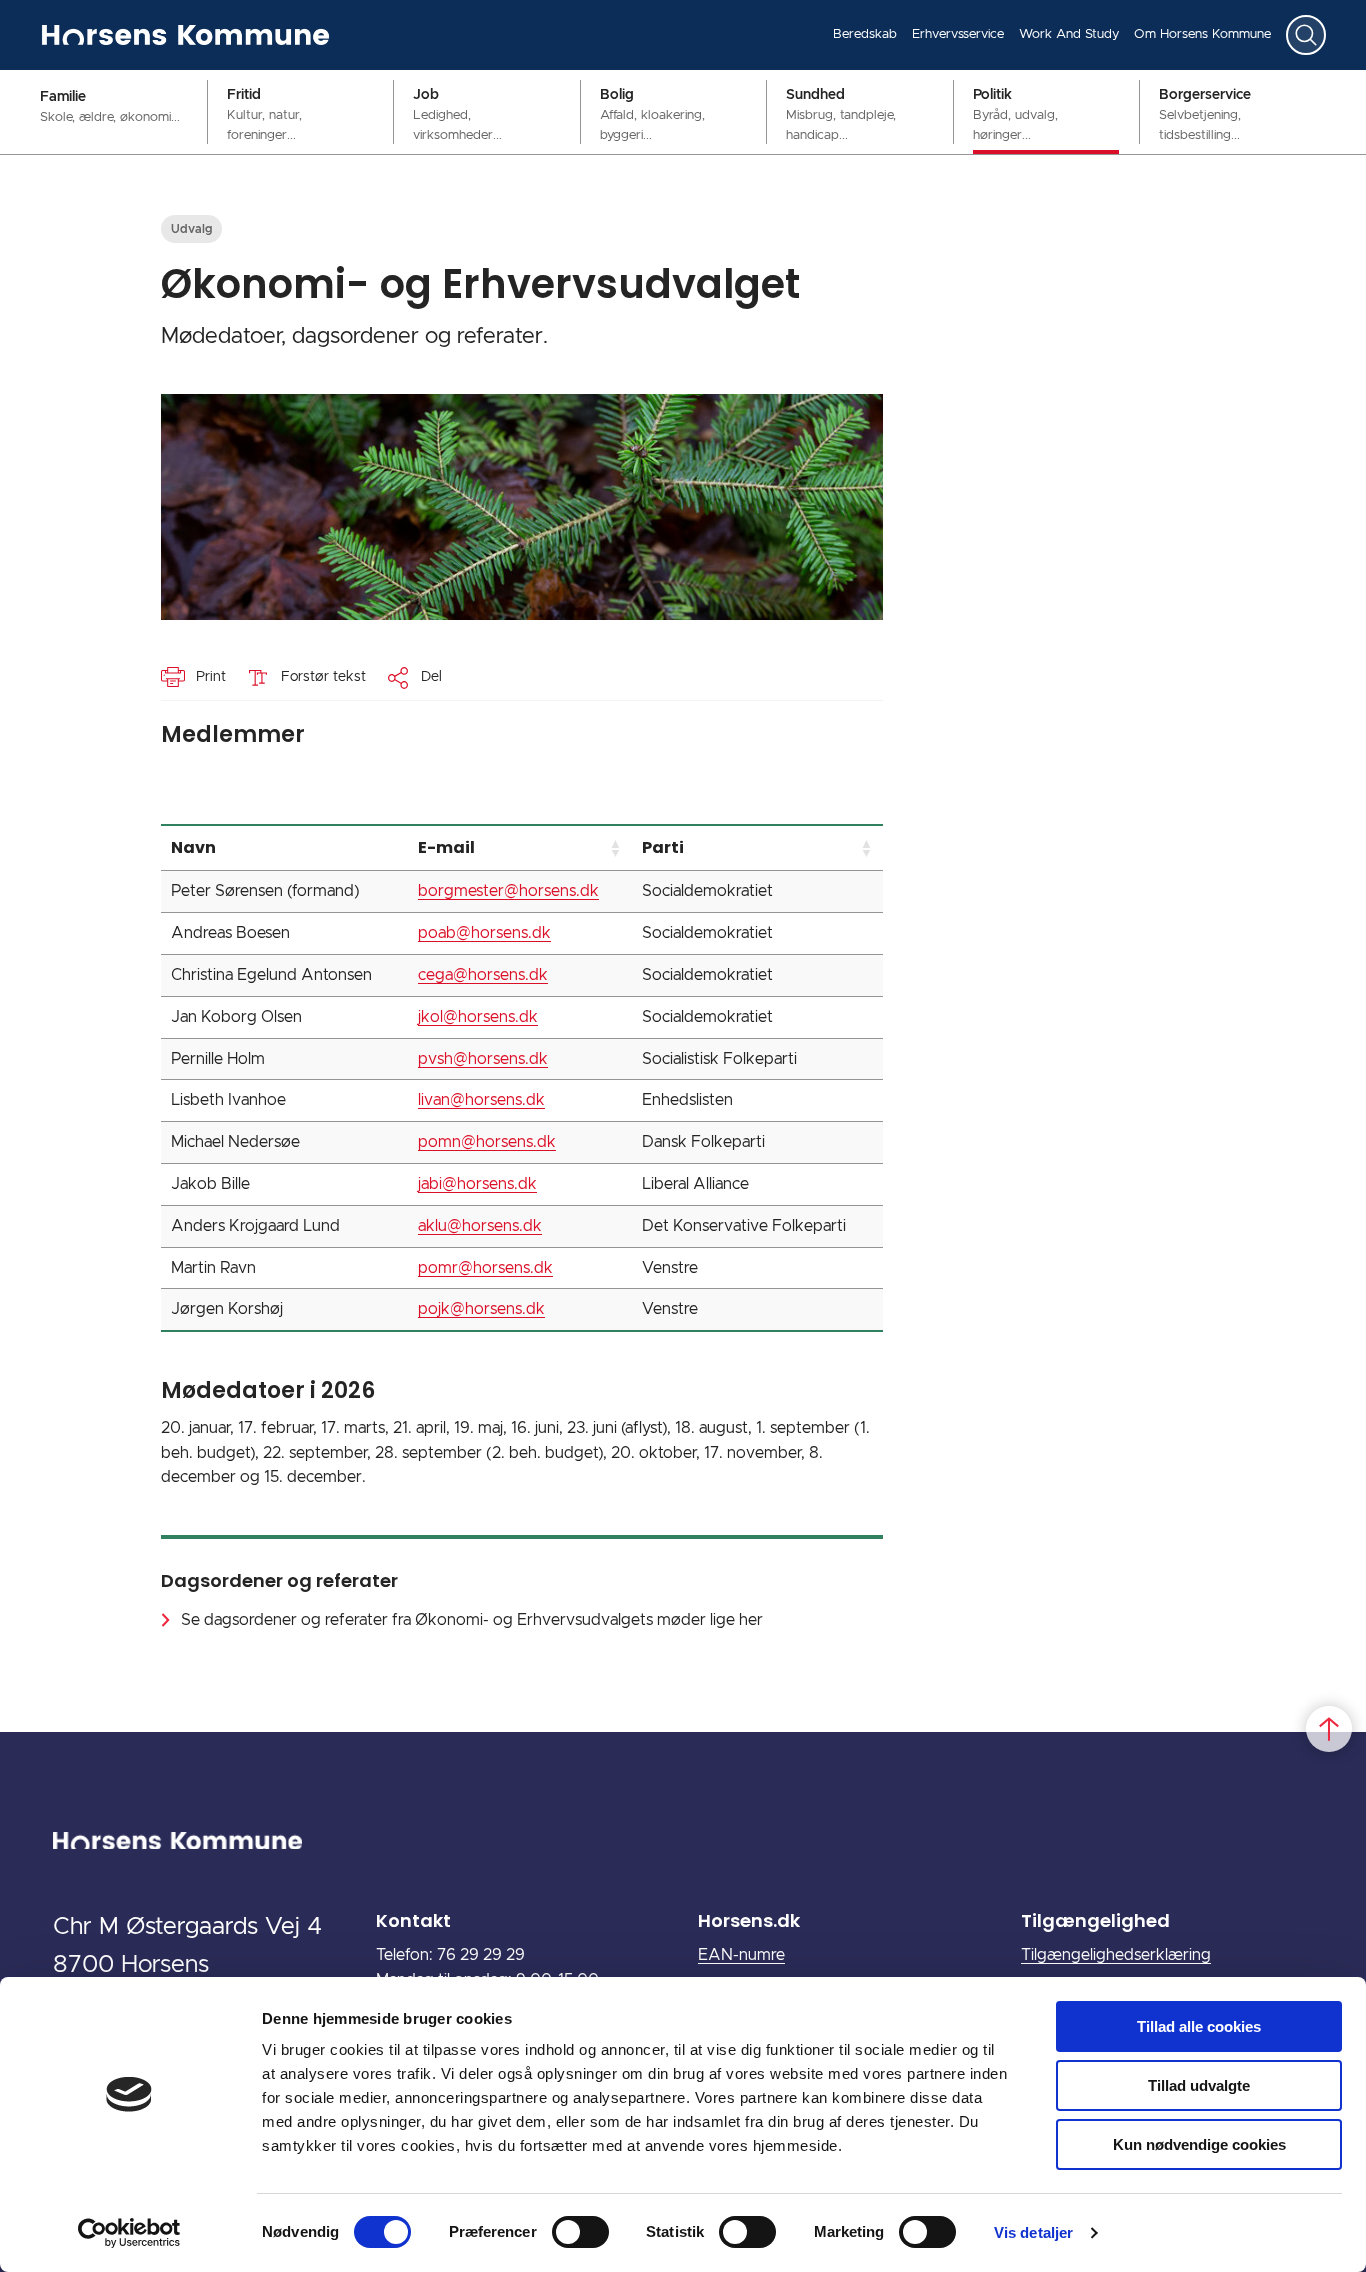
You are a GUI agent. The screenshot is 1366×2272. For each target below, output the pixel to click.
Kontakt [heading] (413, 1920)
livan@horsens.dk (481, 1100)
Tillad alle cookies (1199, 2026)
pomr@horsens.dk (485, 1268)
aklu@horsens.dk (480, 1226)
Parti (663, 847)
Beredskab (865, 34)
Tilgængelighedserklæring (1116, 1955)
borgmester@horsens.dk (508, 891)
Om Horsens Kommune (1202, 34)
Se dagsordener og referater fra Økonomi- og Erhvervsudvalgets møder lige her (472, 1620)
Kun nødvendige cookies (1199, 2144)
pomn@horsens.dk (487, 1142)
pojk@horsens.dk (481, 1309)
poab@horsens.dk (484, 933)
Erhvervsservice (958, 34)
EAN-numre (741, 1955)
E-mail (446, 847)
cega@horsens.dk (483, 975)
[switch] (580, 2232)
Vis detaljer (1033, 2232)
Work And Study (1069, 34)
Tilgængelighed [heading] (1095, 1920)
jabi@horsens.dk (477, 1184)
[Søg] (1306, 35)
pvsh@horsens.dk (483, 1059)
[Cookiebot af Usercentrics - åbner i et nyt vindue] (129, 2233)
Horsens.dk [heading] (749, 1920)
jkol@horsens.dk (478, 1017)
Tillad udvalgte (1199, 2085)
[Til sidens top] (1329, 1729)
